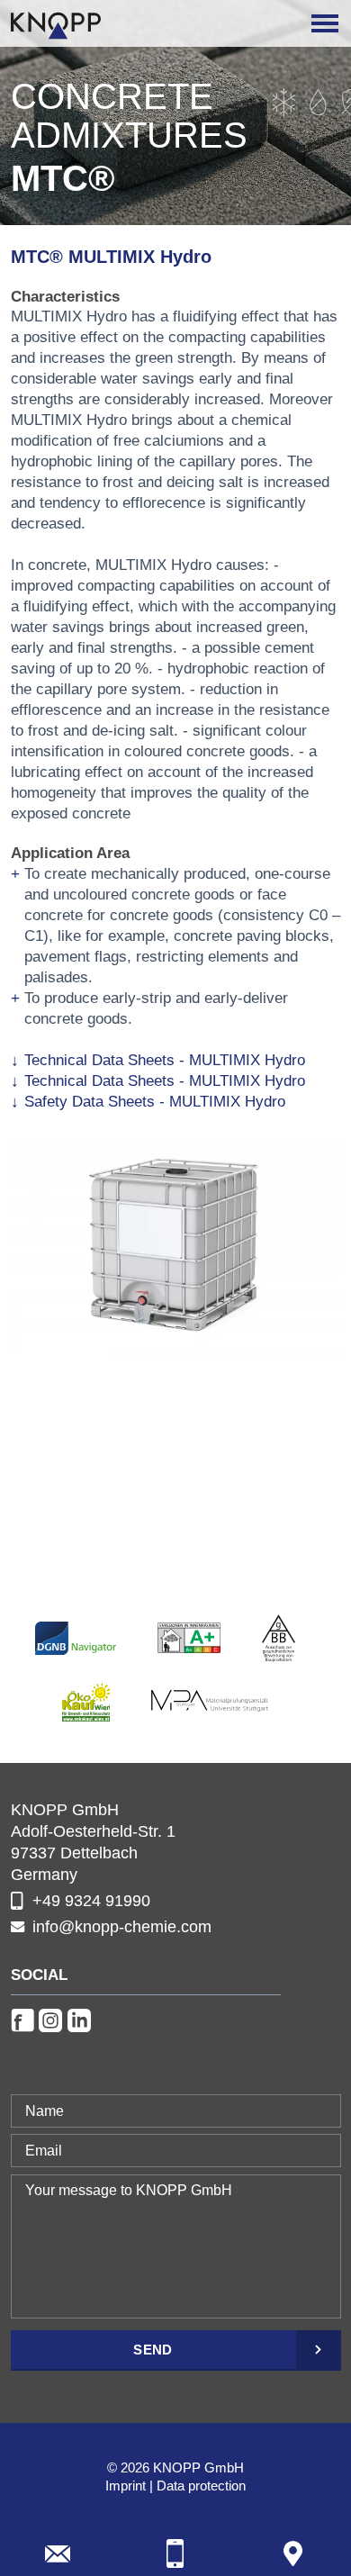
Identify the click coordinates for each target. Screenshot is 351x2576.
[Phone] (175, 2553)
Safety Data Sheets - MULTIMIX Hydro (155, 1102)
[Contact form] (58, 2553)
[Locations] (293, 2553)
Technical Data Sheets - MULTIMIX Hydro (165, 1060)
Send (153, 2350)
